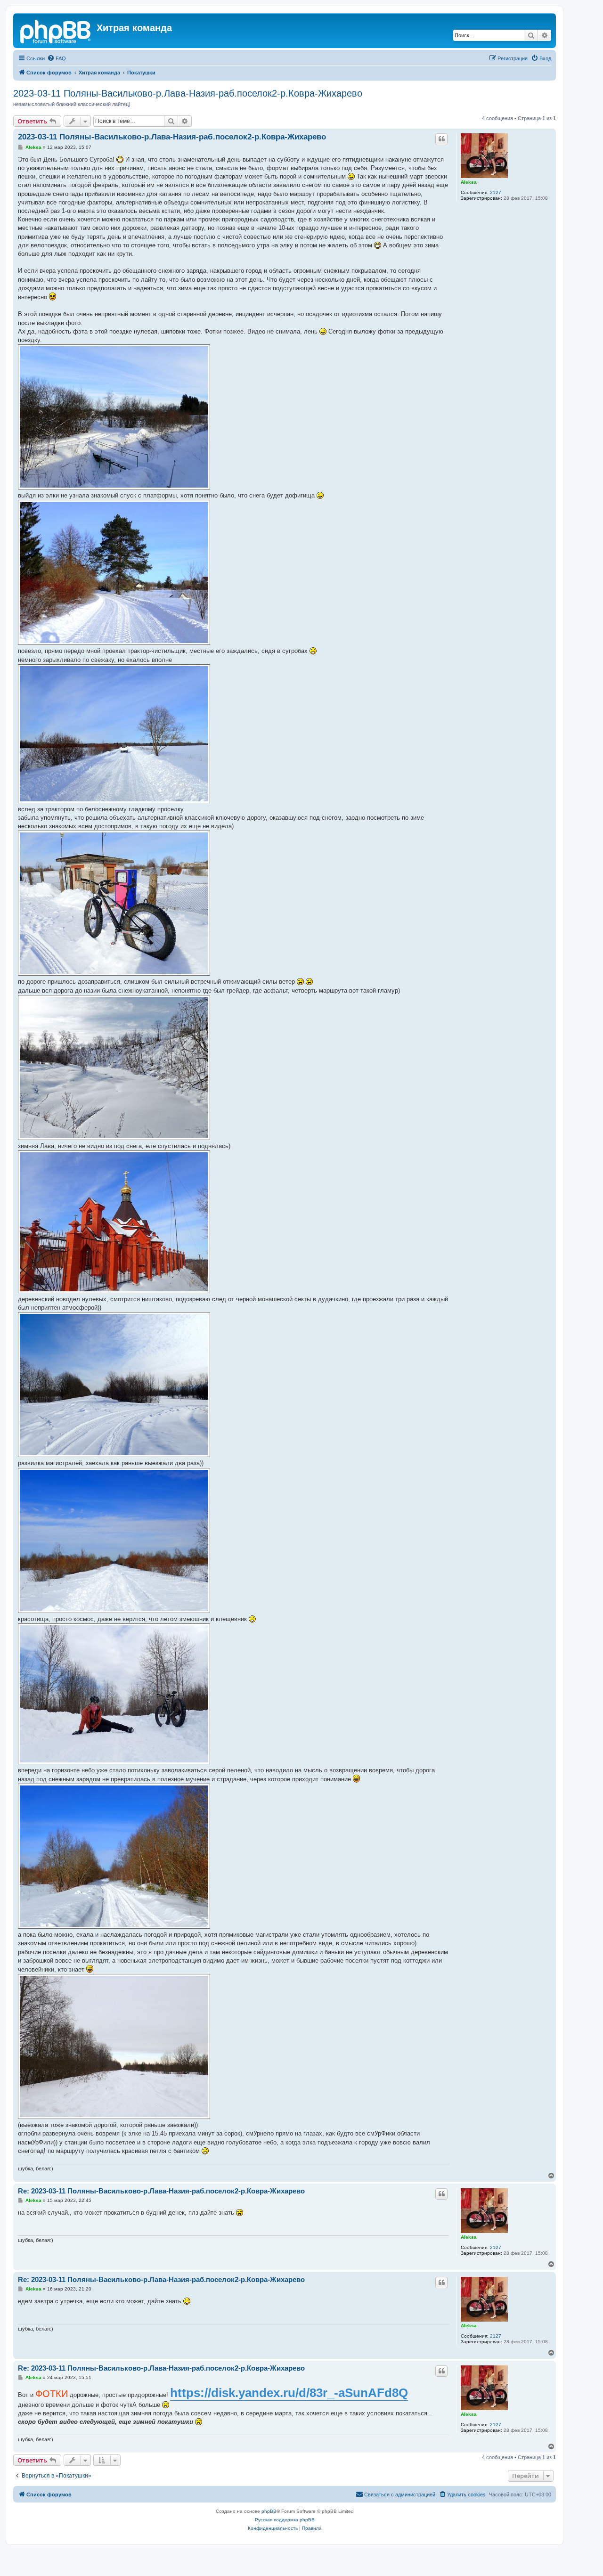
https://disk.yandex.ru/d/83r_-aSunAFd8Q (289, 2393)
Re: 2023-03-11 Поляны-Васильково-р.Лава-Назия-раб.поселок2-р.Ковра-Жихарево (161, 2191)
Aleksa (469, 182)
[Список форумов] (56, 31)
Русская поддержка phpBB (285, 2520)
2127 (496, 192)
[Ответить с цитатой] (441, 139)
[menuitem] (57, 58)
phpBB (269, 2511)
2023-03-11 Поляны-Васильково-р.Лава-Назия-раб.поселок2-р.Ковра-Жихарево (188, 93)
